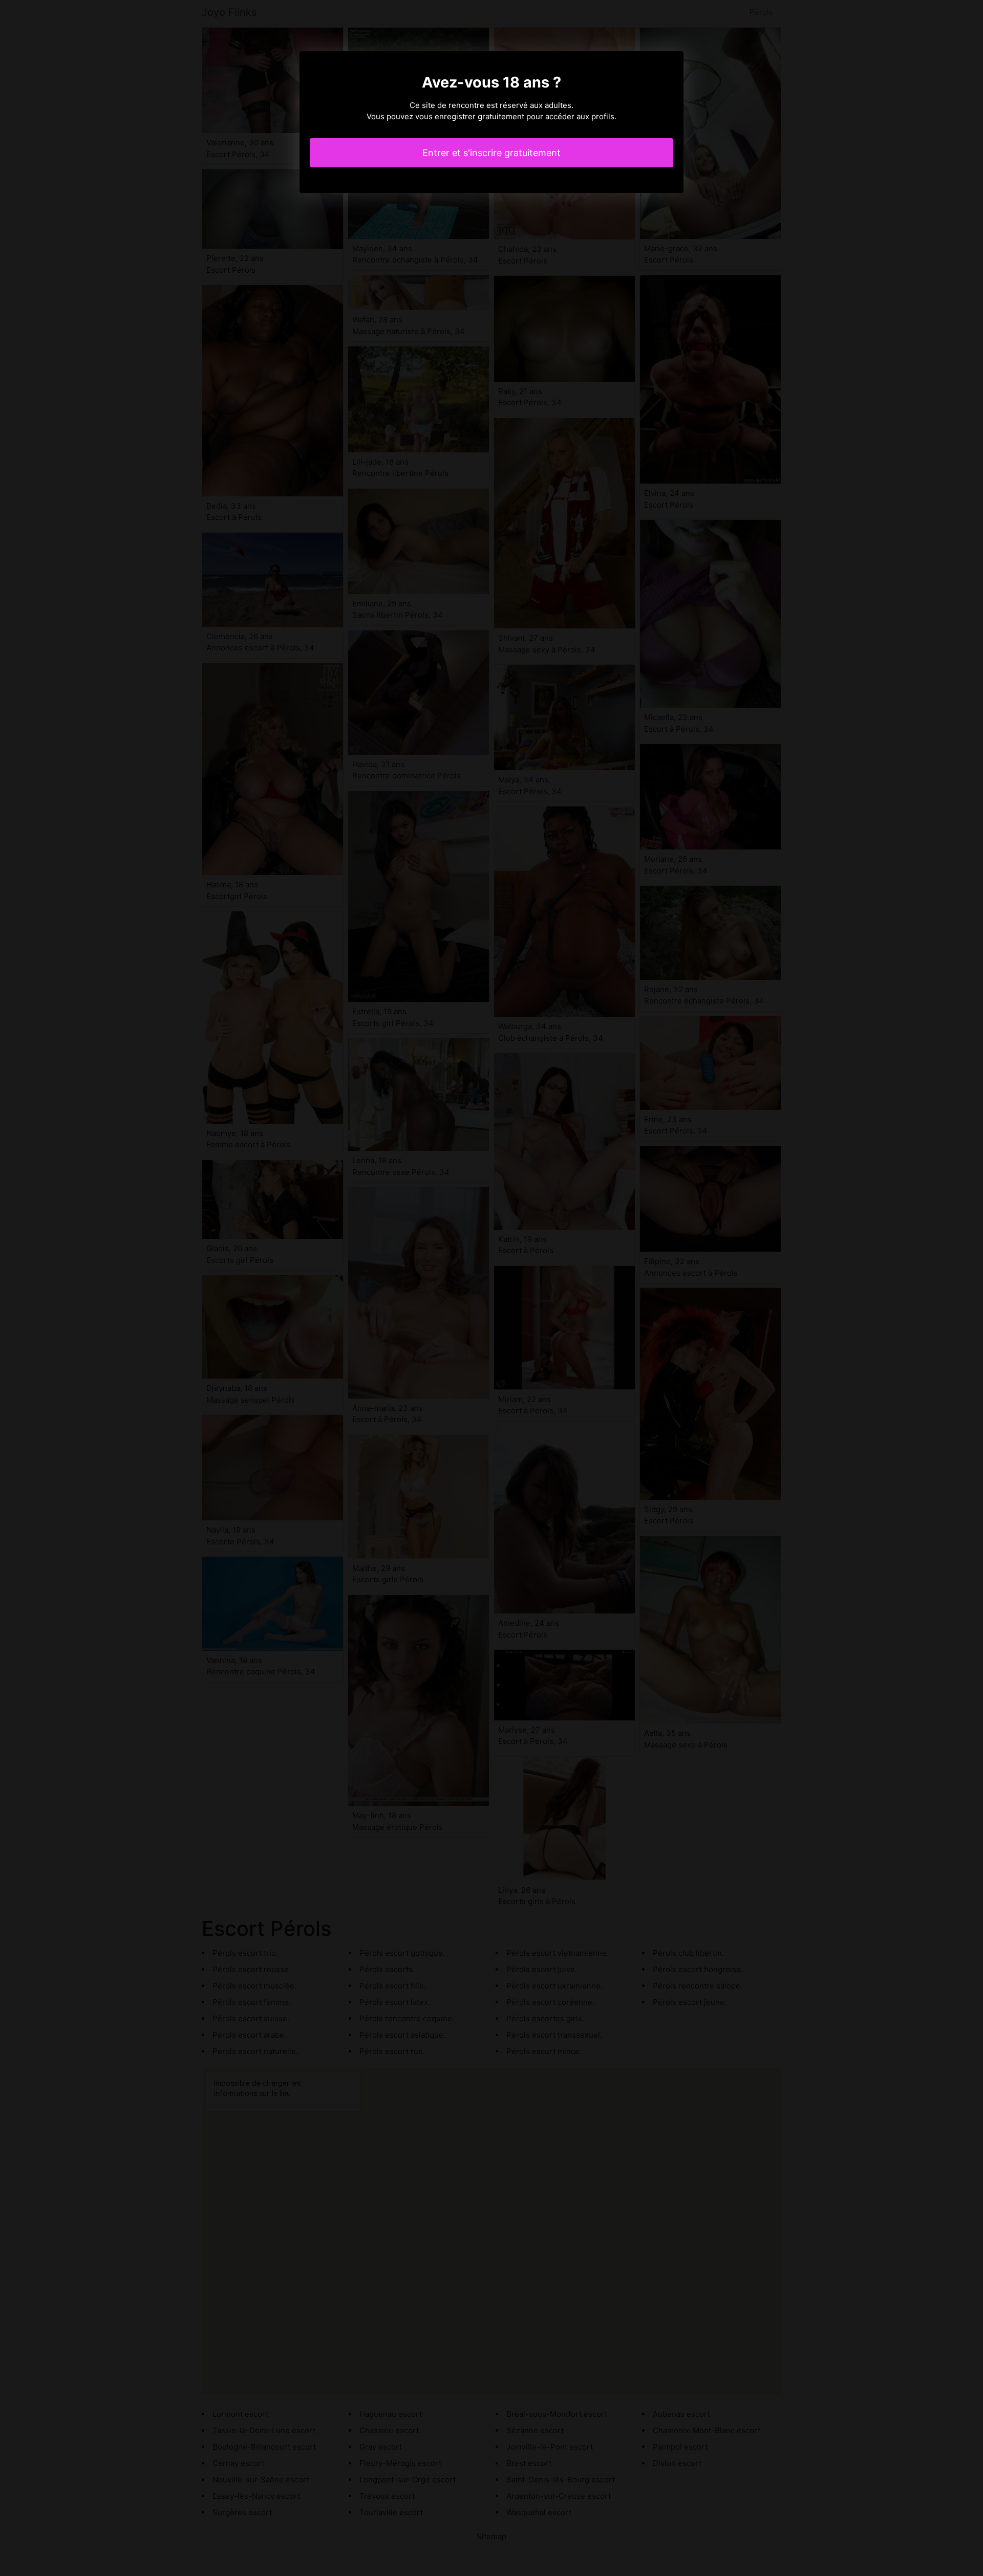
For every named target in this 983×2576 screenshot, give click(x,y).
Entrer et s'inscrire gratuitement (491, 153)
